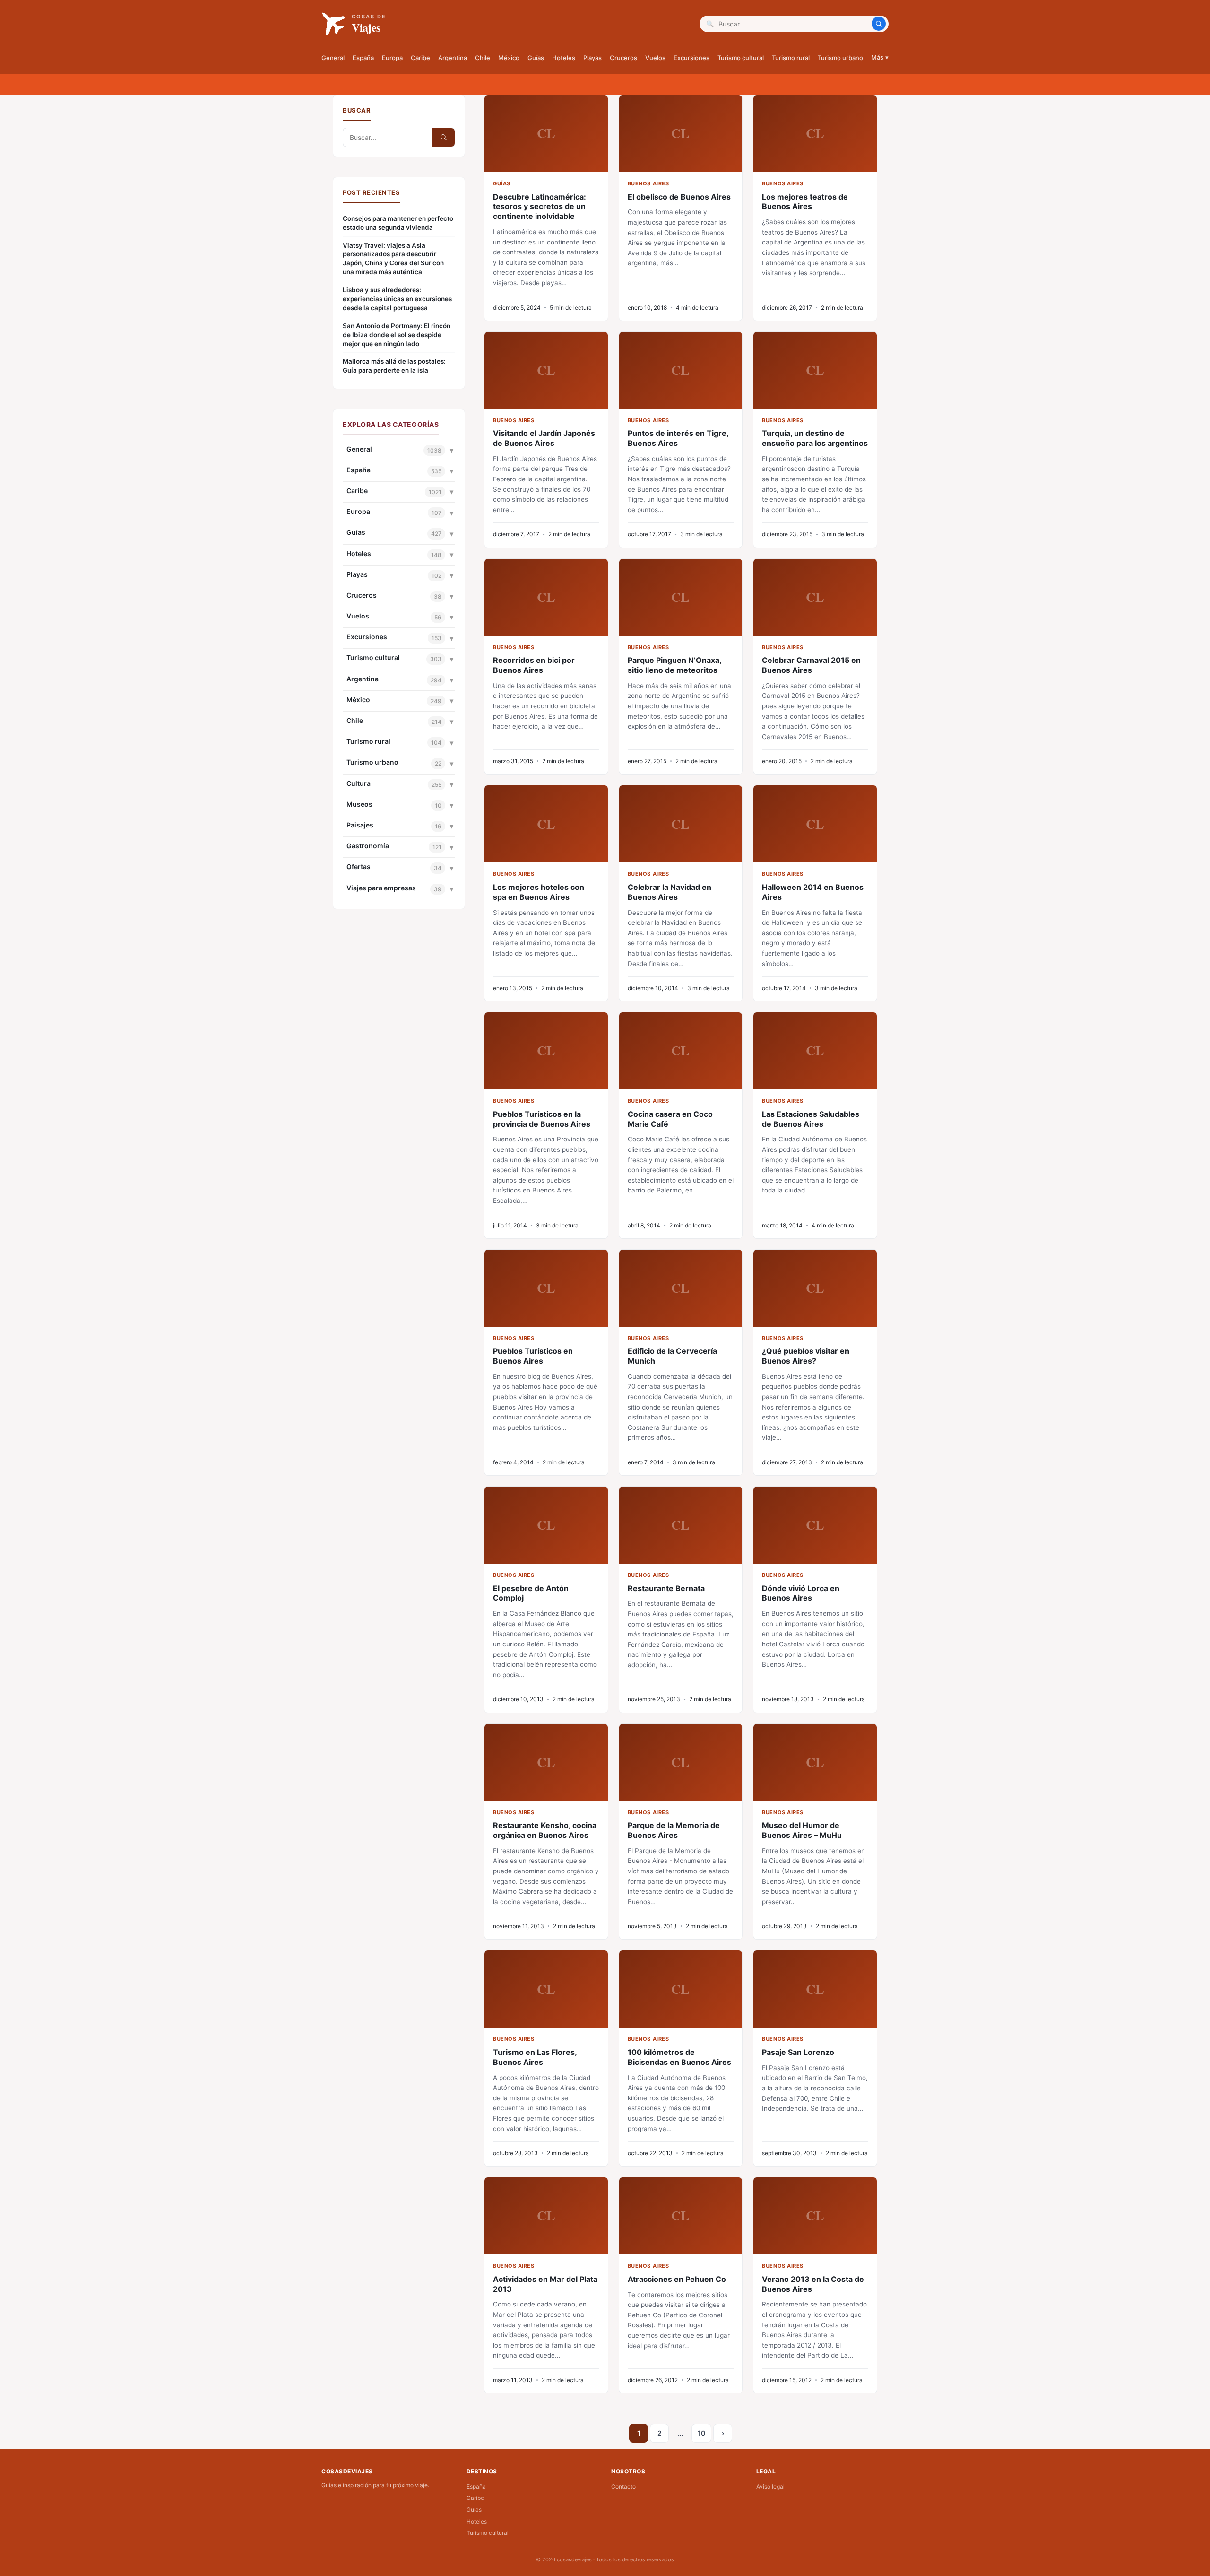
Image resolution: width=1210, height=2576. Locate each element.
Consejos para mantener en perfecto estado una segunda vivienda (398, 223)
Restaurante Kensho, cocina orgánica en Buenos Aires (545, 1830)
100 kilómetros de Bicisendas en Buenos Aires (679, 2057)
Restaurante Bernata (666, 1588)
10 (701, 2433)
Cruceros (623, 58)
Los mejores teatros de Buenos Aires (805, 202)
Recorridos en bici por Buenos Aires (534, 665)
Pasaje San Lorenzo (798, 2052)
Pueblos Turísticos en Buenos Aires (533, 1356)
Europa (392, 58)
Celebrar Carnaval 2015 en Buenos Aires (811, 665)
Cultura (359, 783)
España (363, 58)
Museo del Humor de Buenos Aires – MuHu (802, 1830)
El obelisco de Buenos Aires (679, 197)
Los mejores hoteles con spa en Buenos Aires (539, 892)
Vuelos (655, 58)
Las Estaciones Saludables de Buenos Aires (811, 1119)
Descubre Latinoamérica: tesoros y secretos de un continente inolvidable (540, 207)
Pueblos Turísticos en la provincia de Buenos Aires (542, 1119)
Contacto (623, 2486)
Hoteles (564, 58)
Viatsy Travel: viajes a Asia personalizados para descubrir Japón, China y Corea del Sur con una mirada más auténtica (393, 259)
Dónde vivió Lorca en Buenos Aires (801, 1593)
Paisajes (360, 825)
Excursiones (691, 58)
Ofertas (359, 866)
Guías (536, 58)
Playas (592, 58)
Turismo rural (791, 58)
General (333, 58)
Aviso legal (770, 2486)
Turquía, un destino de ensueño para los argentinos (815, 438)
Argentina (453, 58)
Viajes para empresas (381, 888)
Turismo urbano (840, 58)
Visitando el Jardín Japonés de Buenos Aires (544, 438)
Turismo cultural (741, 58)
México (509, 58)
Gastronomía (368, 846)
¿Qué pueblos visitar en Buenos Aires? (806, 1356)
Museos (359, 804)
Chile (483, 58)
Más (880, 57)
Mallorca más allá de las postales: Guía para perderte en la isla (394, 366)
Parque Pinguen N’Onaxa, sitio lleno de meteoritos (674, 665)
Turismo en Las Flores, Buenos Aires (535, 2057)
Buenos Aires (648, 183)
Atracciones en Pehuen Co (677, 2279)
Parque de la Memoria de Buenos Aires (674, 1830)
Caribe (420, 58)
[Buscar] (879, 24)
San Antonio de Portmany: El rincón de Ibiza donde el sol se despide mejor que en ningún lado (397, 335)
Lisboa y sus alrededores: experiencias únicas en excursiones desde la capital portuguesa (397, 299)
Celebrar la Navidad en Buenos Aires (670, 892)
